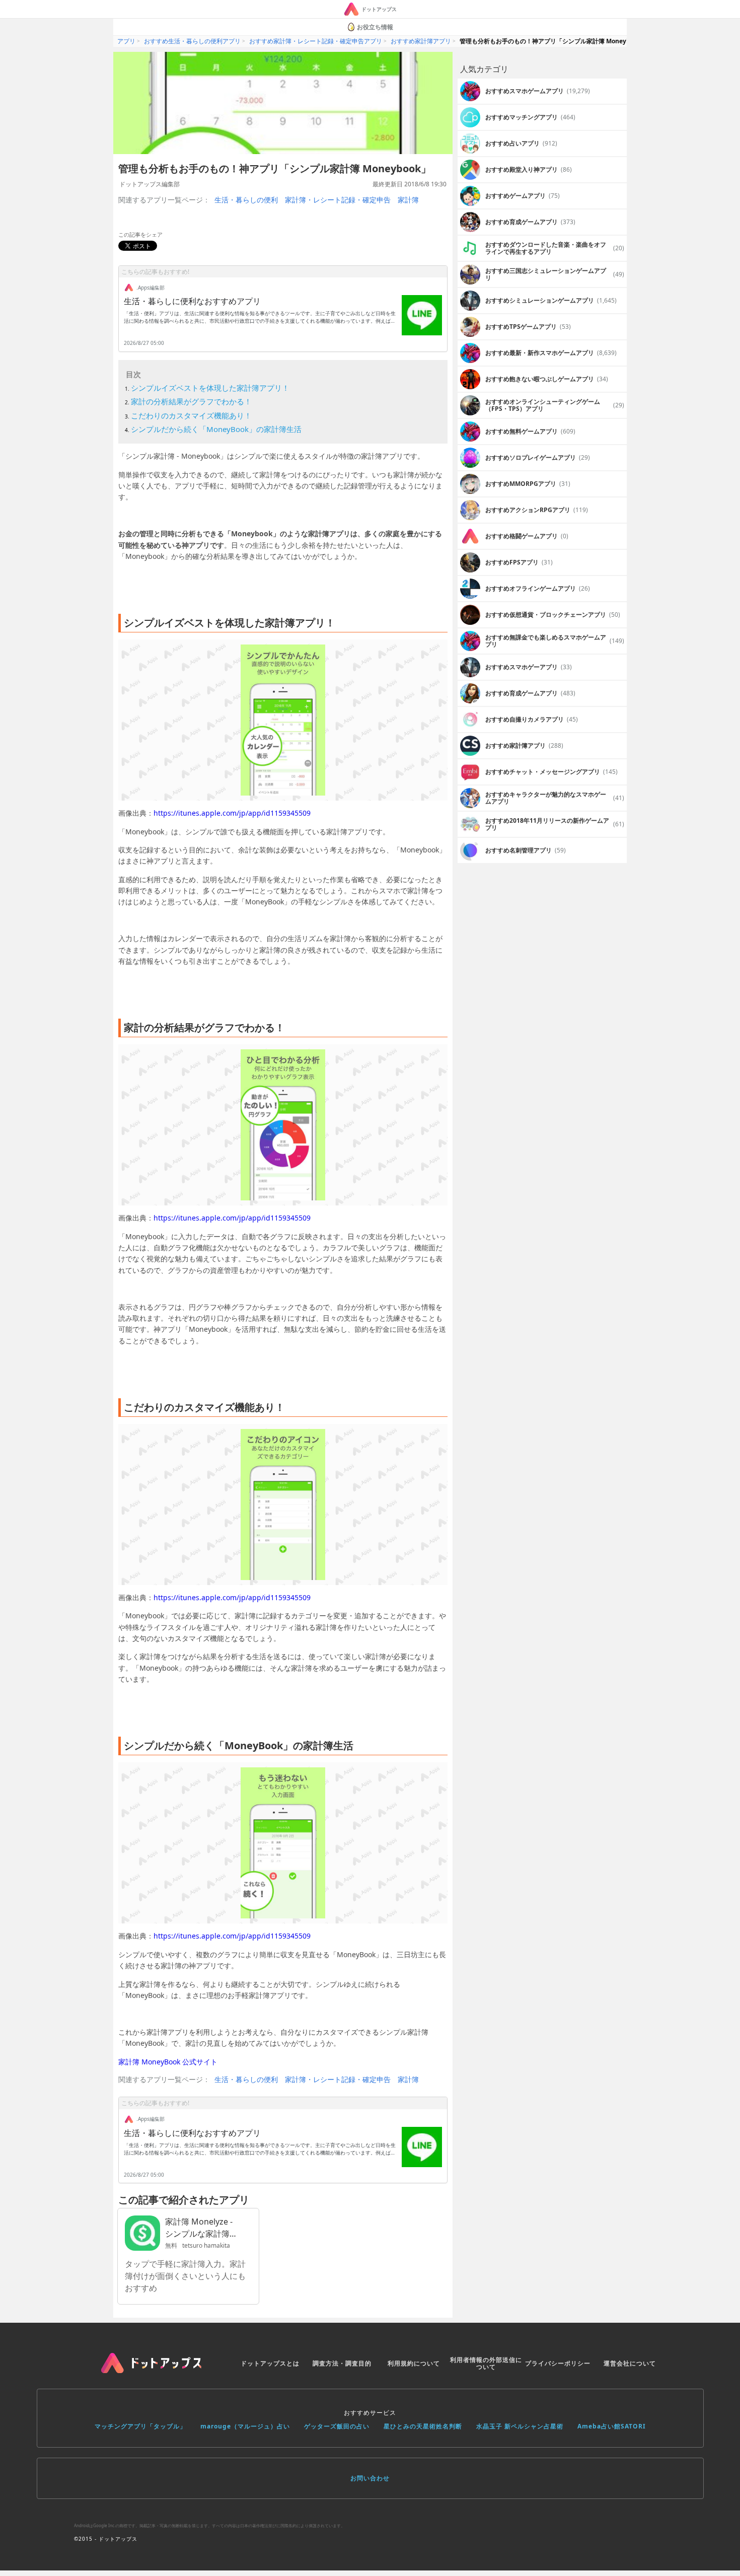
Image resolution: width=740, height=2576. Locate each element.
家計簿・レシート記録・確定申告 (338, 200)
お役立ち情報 (375, 27)
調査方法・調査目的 (342, 2363)
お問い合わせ (370, 2478)
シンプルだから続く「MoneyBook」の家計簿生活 (216, 429)
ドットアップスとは (270, 2363)
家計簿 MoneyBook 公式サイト (168, 2062)
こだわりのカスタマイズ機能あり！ (191, 415)
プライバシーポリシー (558, 2363)
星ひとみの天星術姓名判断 (423, 2426)
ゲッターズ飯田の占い (337, 2426)
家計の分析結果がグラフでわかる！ (191, 401)
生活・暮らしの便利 (246, 200)
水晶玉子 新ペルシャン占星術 (520, 2426)
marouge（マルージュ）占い (245, 2426)
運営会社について (630, 2363)
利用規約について (414, 2363)
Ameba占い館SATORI (612, 2426)
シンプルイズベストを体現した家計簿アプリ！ (210, 388)
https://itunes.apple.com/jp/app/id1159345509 (232, 813)
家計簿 (408, 200)
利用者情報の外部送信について (486, 2363)
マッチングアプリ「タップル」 (140, 2426)
